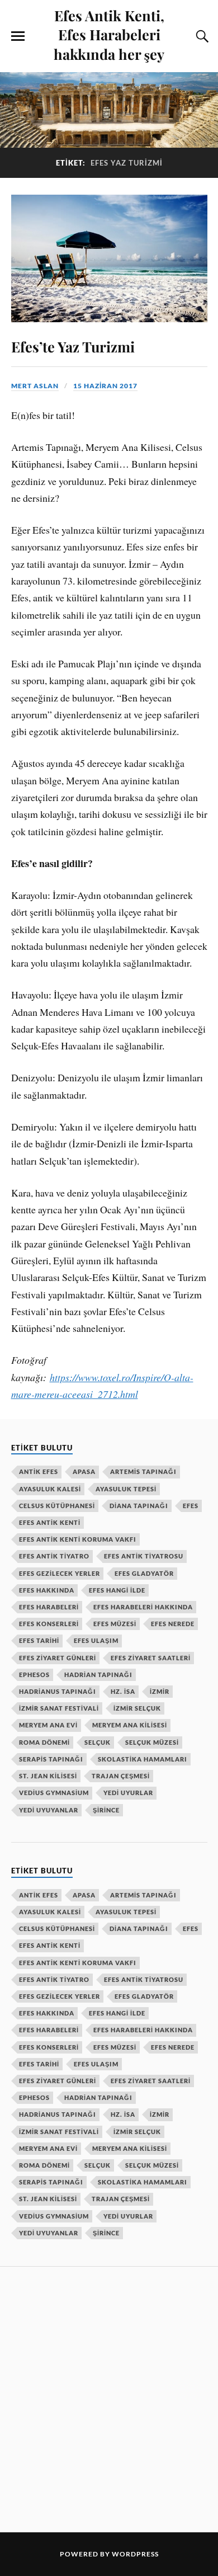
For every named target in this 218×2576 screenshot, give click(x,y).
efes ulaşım (96, 1640)
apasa (84, 1471)
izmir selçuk (137, 1708)
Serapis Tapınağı (51, 1759)
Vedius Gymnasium (54, 1793)
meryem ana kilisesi (130, 1725)
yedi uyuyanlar (49, 1810)
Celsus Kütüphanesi (57, 1506)
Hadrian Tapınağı (98, 1675)
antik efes (39, 1471)
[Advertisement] (109, 2398)
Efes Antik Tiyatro (54, 1556)
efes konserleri (49, 1624)
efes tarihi (39, 1640)
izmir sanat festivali (59, 1708)
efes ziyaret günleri (58, 1658)
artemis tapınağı (143, 1471)
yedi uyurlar (128, 1793)
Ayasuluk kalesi (50, 1489)
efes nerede (173, 1624)
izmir (160, 1691)
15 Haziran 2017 (105, 386)
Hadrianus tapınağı (58, 1691)
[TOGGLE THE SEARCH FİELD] (201, 36)
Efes (191, 1506)
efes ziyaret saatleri (151, 1658)
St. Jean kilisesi (48, 1776)
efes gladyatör (144, 1573)
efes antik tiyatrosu (144, 1556)
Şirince (106, 1810)
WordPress (135, 2554)
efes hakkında (47, 1590)
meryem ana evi (48, 1725)
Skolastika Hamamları (143, 1759)
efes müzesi (115, 1624)
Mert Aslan (35, 386)
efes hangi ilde (117, 1590)
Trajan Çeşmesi (121, 1776)
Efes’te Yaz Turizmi (73, 346)
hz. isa (123, 1691)
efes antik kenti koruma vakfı (78, 1539)
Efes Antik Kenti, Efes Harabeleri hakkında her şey (109, 34)
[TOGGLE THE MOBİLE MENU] (18, 36)
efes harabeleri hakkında (143, 1607)
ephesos (34, 1675)
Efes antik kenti (50, 1522)
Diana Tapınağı (139, 1506)
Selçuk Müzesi (152, 1742)
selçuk (98, 1742)
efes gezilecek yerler (60, 1573)
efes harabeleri (49, 1607)
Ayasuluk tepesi (126, 1489)
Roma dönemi (44, 1742)
